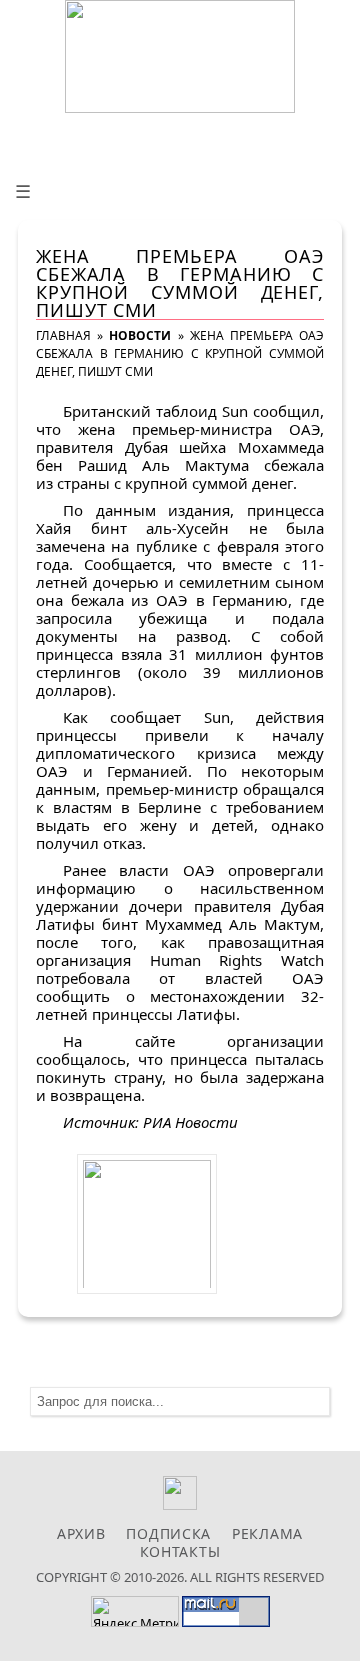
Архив (81, 1533)
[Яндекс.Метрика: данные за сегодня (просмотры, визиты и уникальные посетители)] (135, 1611)
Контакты (180, 1551)
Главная (63, 335)
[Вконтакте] (180, 1504)
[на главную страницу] (180, 56)
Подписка (168, 1533)
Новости (140, 335)
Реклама (267, 1533)
